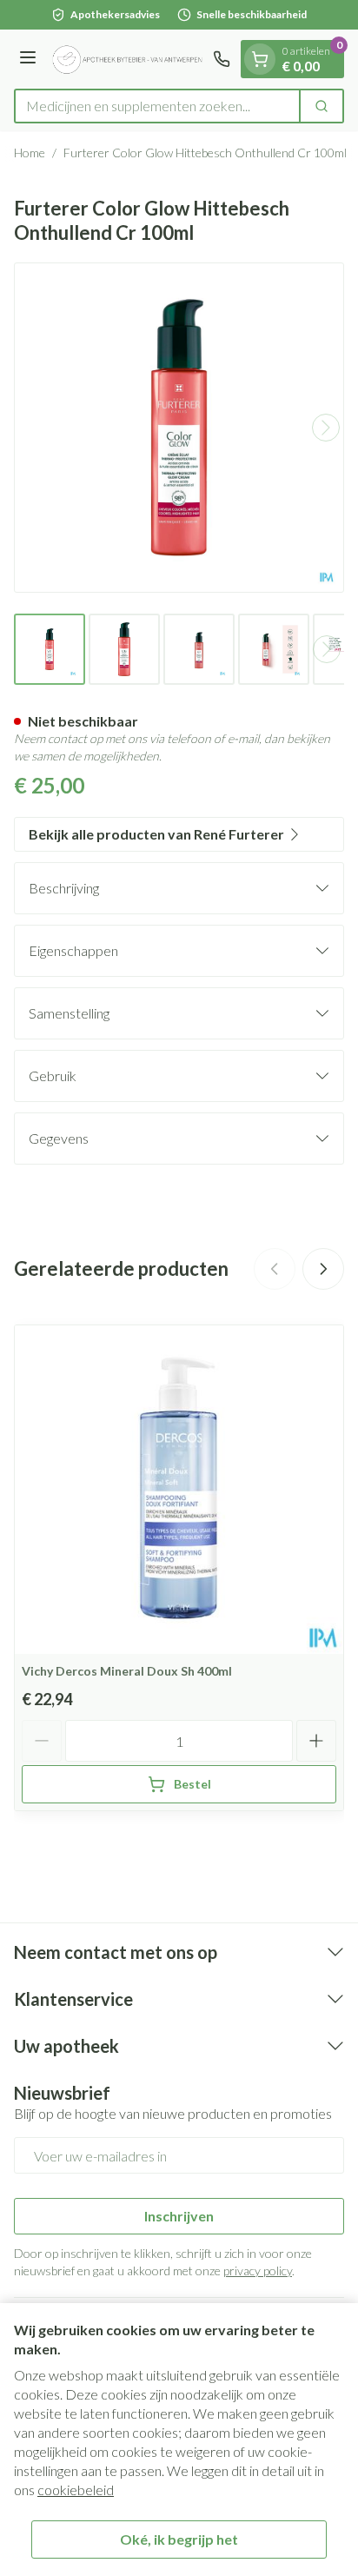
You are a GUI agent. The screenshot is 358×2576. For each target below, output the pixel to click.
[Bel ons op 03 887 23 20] (222, 59)
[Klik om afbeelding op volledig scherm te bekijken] (179, 428)
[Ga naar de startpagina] (127, 59)
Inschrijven (179, 2216)
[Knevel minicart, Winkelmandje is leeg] (260, 59)
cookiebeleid (76, 2490)
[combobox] (157, 106)
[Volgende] (326, 428)
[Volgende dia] (323, 1269)
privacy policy (258, 2271)
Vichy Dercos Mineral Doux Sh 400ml (127, 1671)
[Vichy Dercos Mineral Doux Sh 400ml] (179, 1490)
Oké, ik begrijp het (179, 2539)
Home (30, 153)
